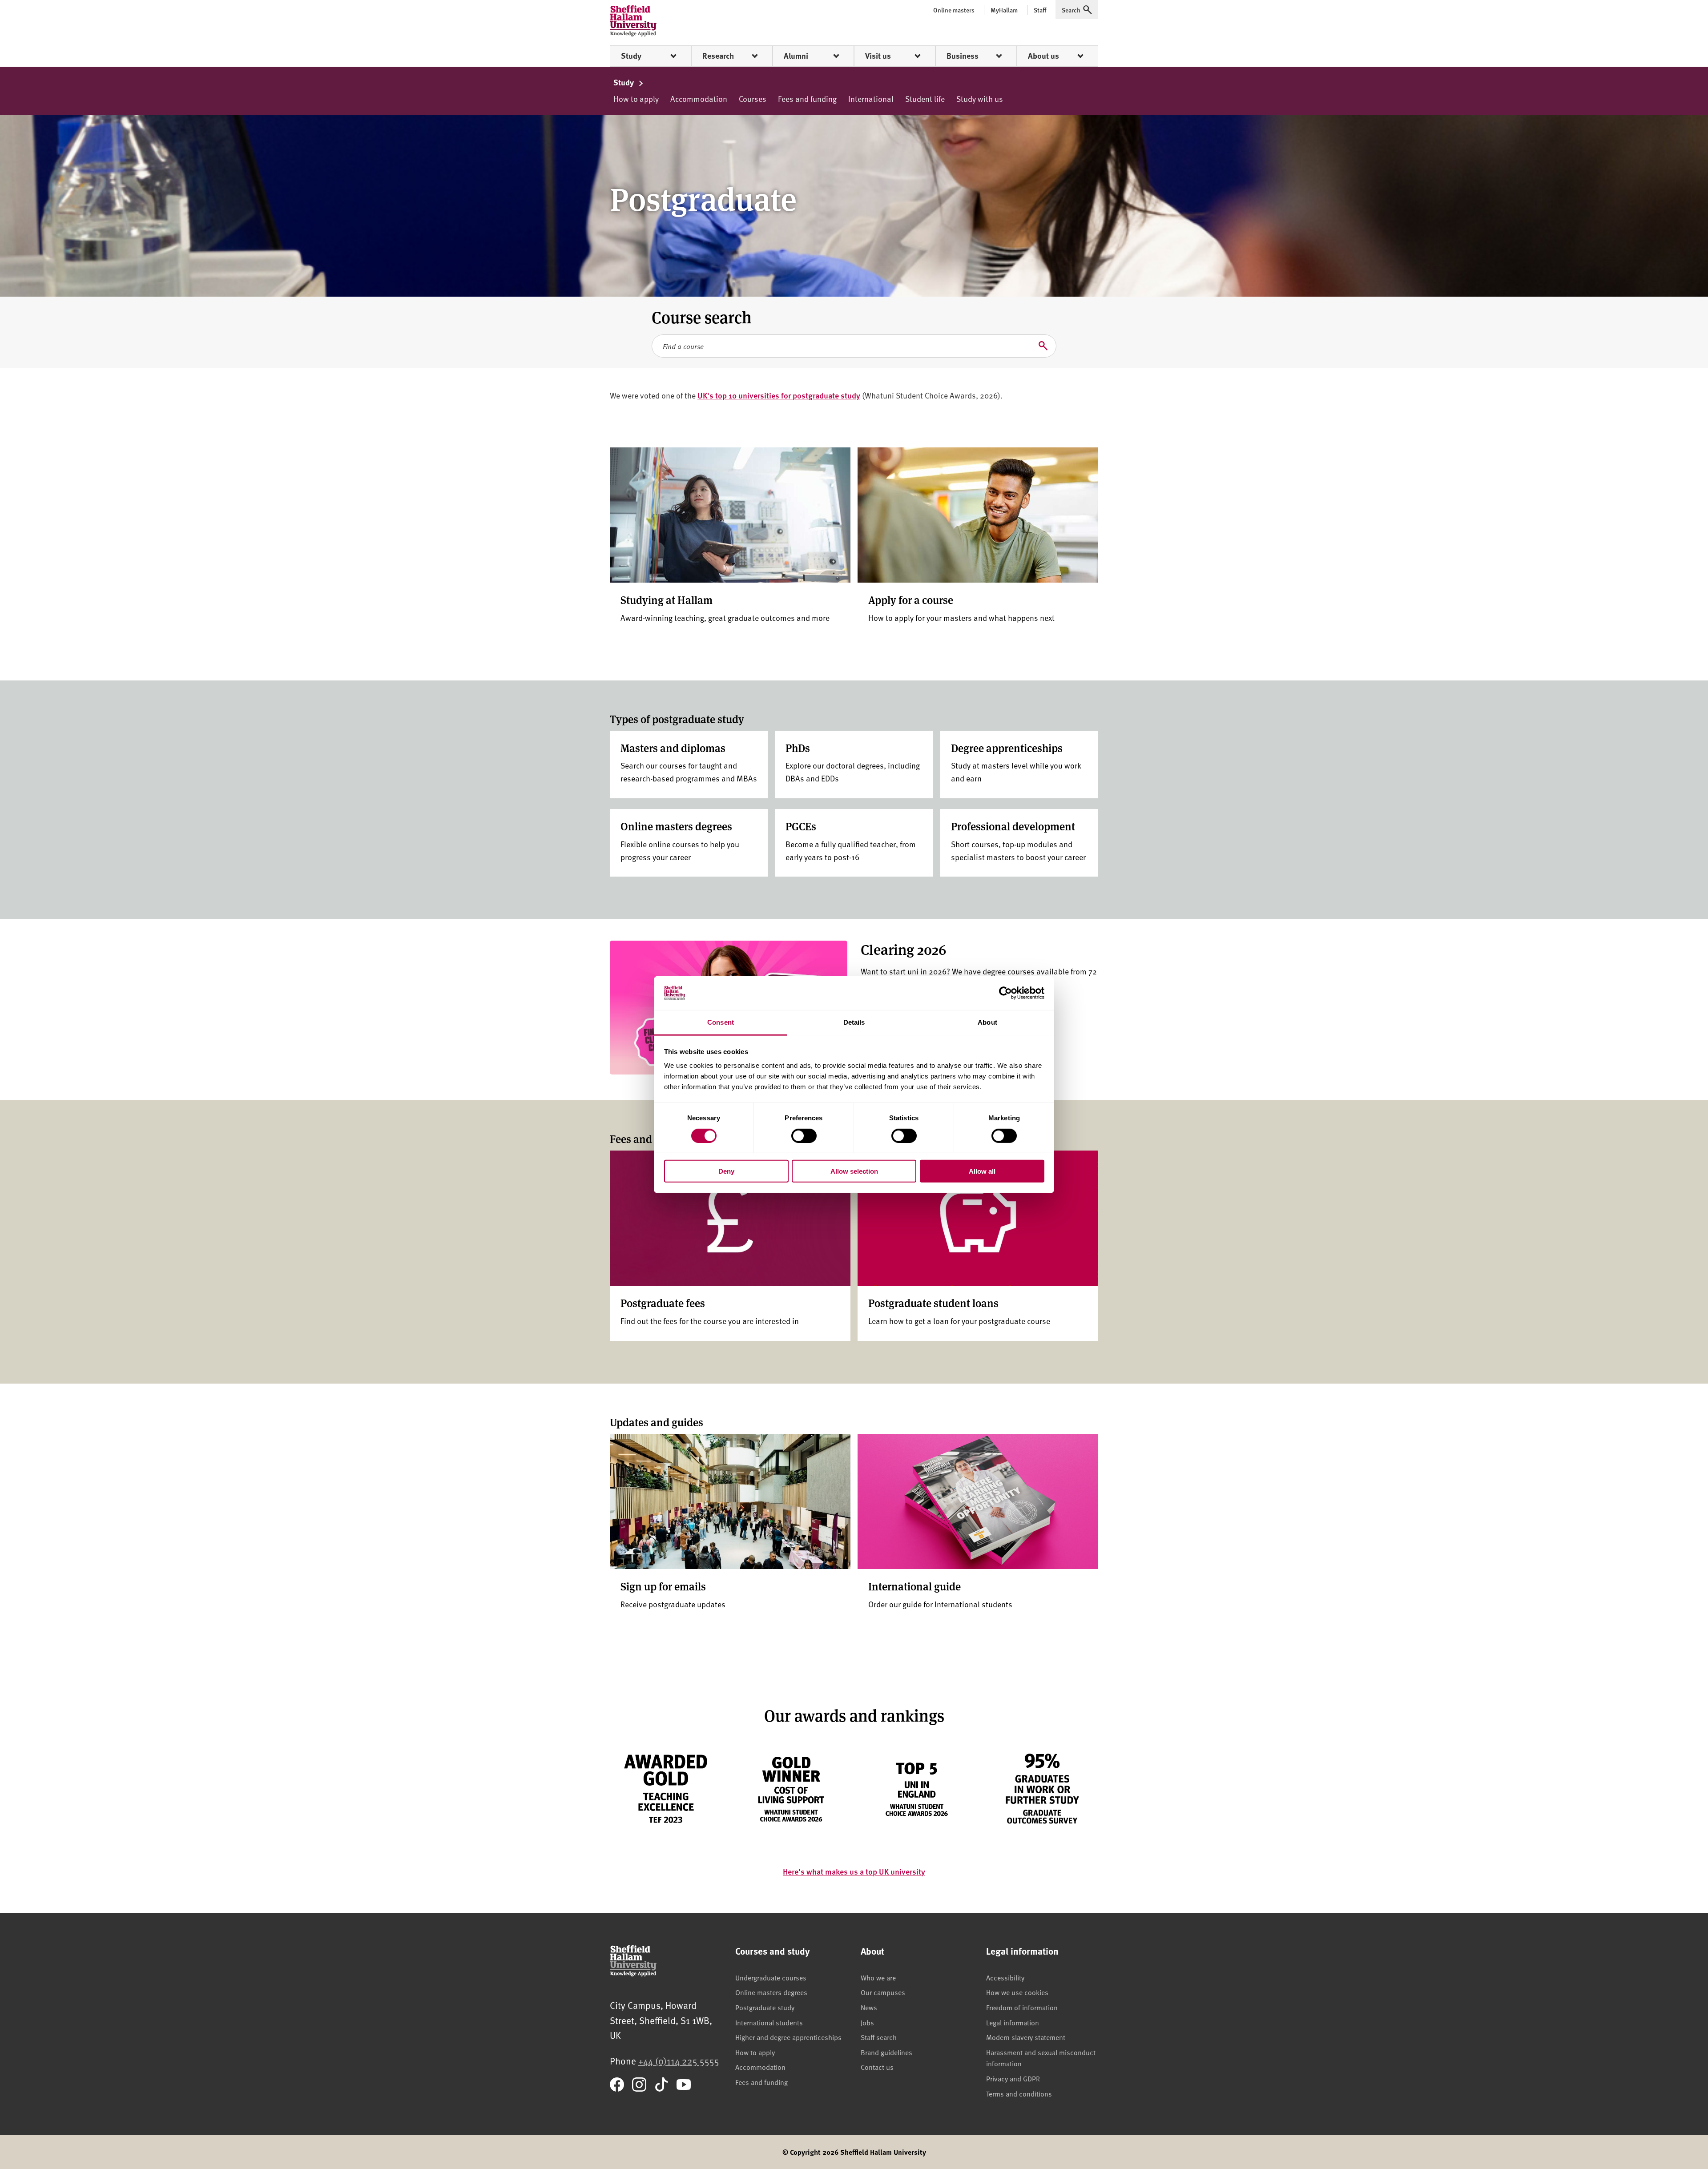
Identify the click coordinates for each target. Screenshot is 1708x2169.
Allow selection (854, 1171)
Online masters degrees (771, 1992)
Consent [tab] (721, 1022)
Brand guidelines (886, 2052)
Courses (753, 99)
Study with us (980, 99)
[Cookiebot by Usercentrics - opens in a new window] (1005, 993)
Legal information (1013, 2022)
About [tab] (987, 1022)
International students (769, 2022)
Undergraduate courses (771, 1977)
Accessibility (1005, 1977)
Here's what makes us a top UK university (854, 1871)
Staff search (879, 2037)
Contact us (877, 2067)
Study (631, 56)
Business (963, 56)
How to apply (636, 99)
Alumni (796, 56)
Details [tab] (854, 1022)
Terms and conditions (1019, 2093)
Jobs (867, 2022)
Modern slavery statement (1026, 2037)
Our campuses (883, 1992)
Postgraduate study (765, 2007)
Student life (925, 99)
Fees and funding (807, 99)
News (869, 2007)
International (871, 99)
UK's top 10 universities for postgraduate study (779, 395)
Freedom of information (1022, 2007)
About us (1043, 56)
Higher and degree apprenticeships (788, 2037)
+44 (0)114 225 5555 (679, 2061)
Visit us (878, 56)
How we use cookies (1017, 1992)
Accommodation (699, 99)
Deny (726, 1171)
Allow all (982, 1171)
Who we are (878, 1977)
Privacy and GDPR (1013, 2078)
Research (718, 56)
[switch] (804, 1135)
